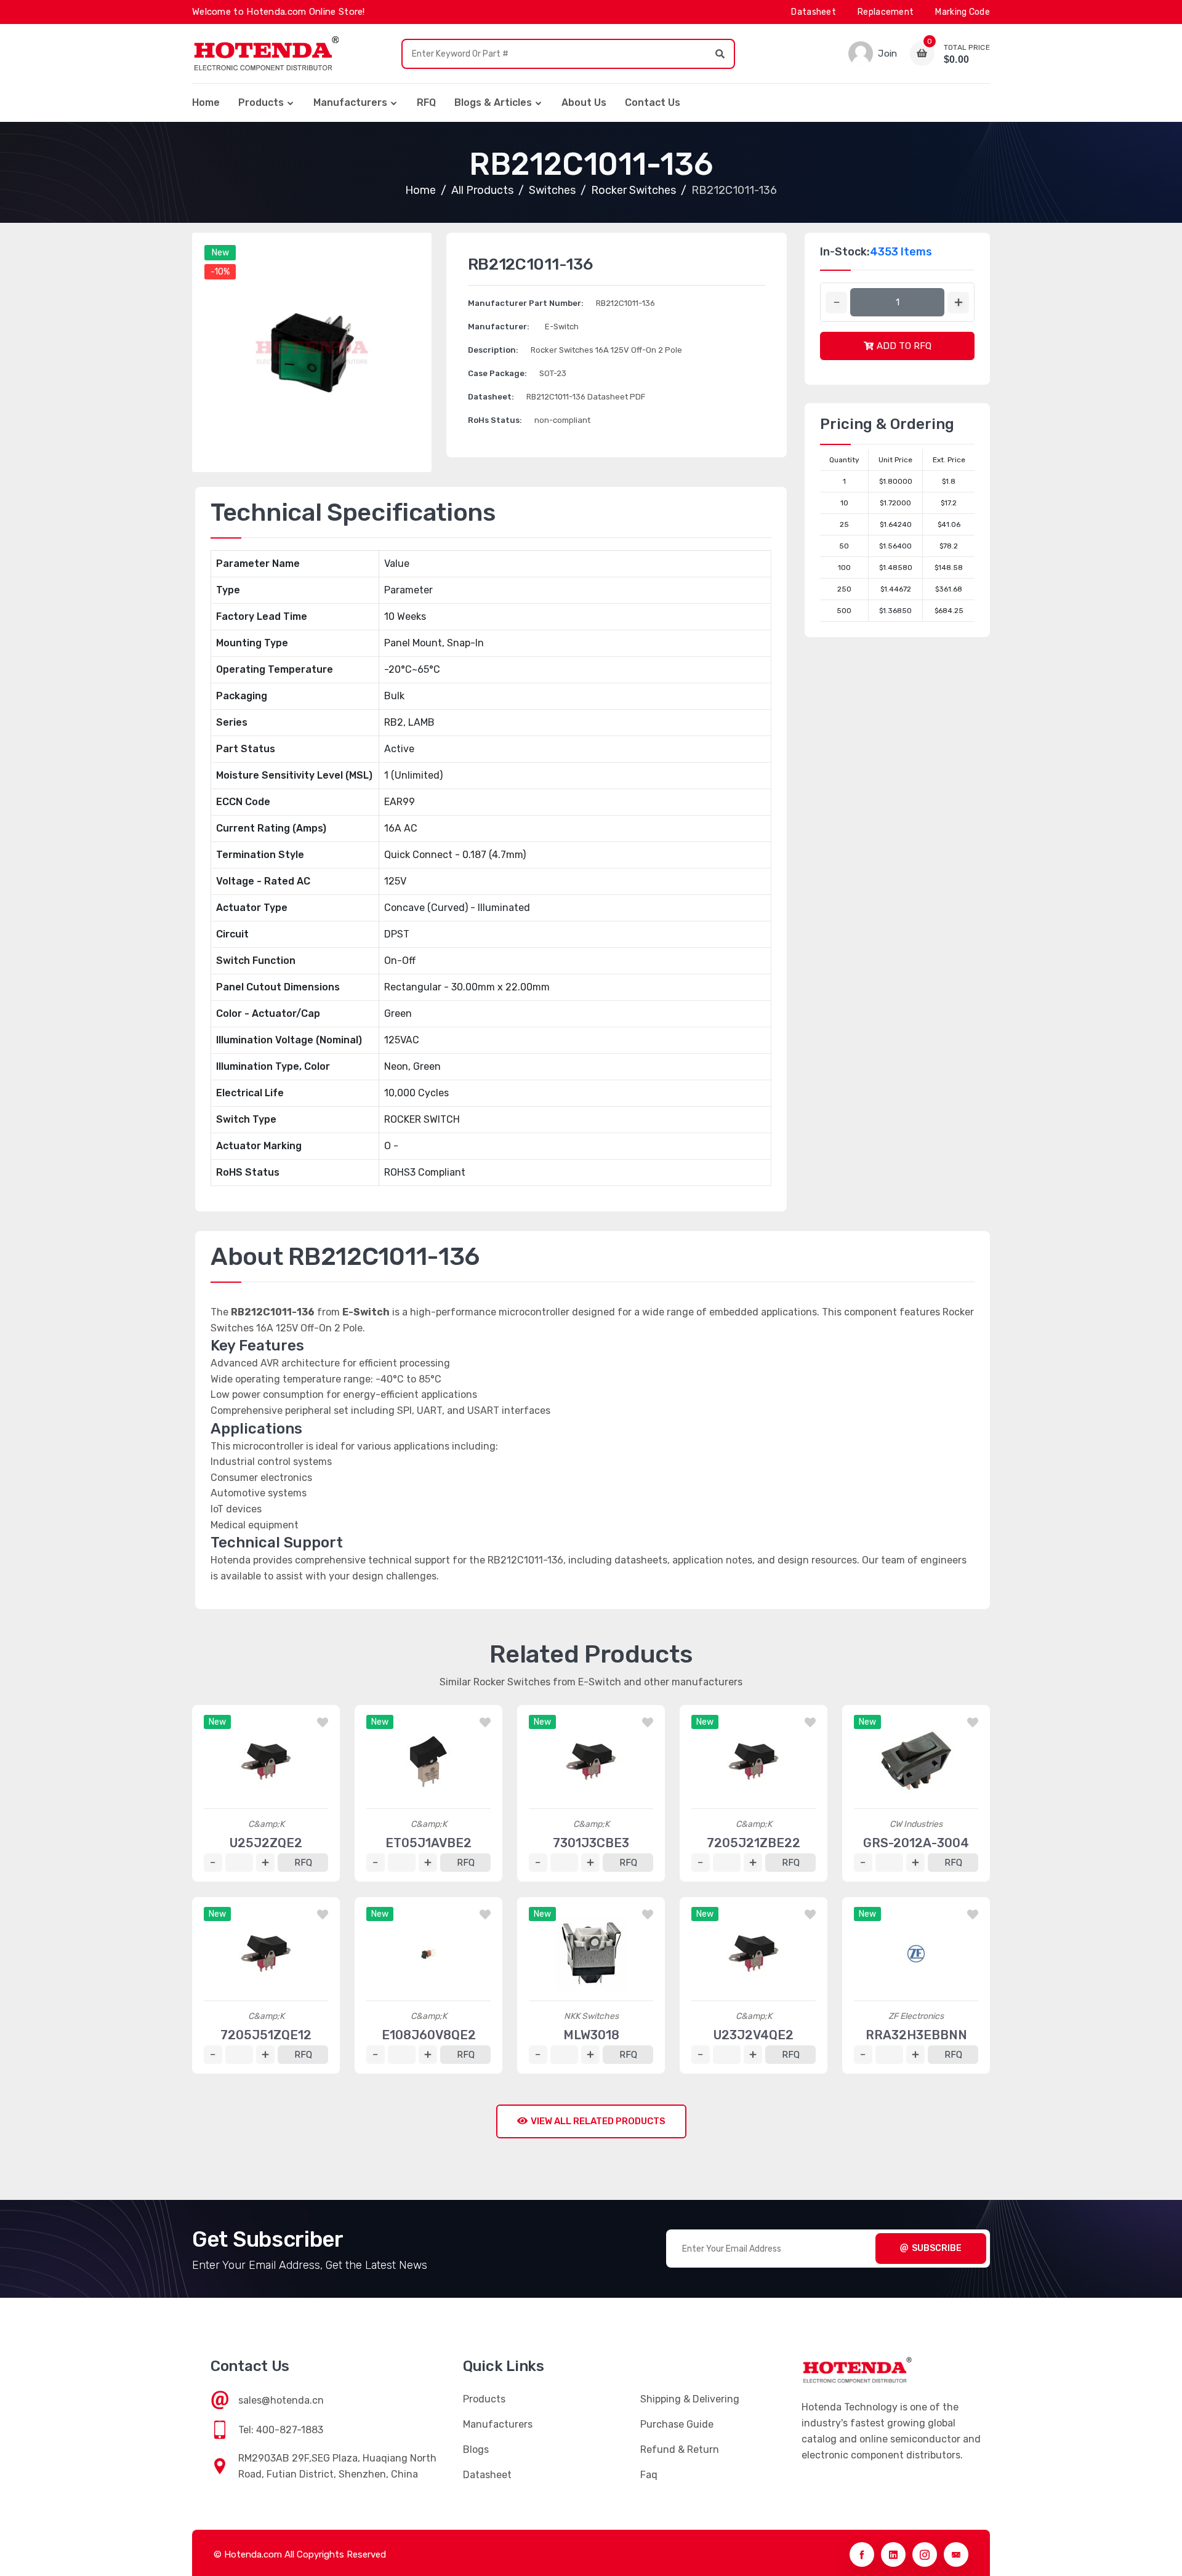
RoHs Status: (495, 420)
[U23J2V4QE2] (754, 1954)
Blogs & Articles (493, 102)
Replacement (886, 12)
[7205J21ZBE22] (754, 1762)
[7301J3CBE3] (591, 1762)
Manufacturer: (499, 327)
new (220, 253)
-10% (220, 272)
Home (206, 102)
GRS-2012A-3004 (916, 1843)
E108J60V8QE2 (429, 2035)
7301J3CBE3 (591, 1843)
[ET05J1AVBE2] (428, 1762)
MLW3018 (591, 2035)
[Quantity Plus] (958, 303)
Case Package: (497, 373)
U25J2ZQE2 (266, 1843)
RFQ (426, 102)
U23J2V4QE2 (754, 2035)
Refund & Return (680, 2450)
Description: (493, 350)
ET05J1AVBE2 (428, 1843)
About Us (584, 102)
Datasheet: (491, 397)
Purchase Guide (677, 2424)
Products (261, 102)
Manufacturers (350, 102)
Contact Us (653, 102)
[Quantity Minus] (836, 303)
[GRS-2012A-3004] (916, 1762)
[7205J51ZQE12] (266, 1954)
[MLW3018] (591, 1954)
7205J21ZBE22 (754, 1843)
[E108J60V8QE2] (428, 1954)
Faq (649, 2475)
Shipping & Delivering (690, 2399)
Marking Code (963, 12)
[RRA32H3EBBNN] (916, 1954)
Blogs (476, 2450)
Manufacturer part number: (526, 303)
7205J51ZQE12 (266, 2035)
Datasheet (814, 12)
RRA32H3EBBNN (916, 2035)
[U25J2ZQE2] (266, 1762)
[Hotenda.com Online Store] (266, 54)
